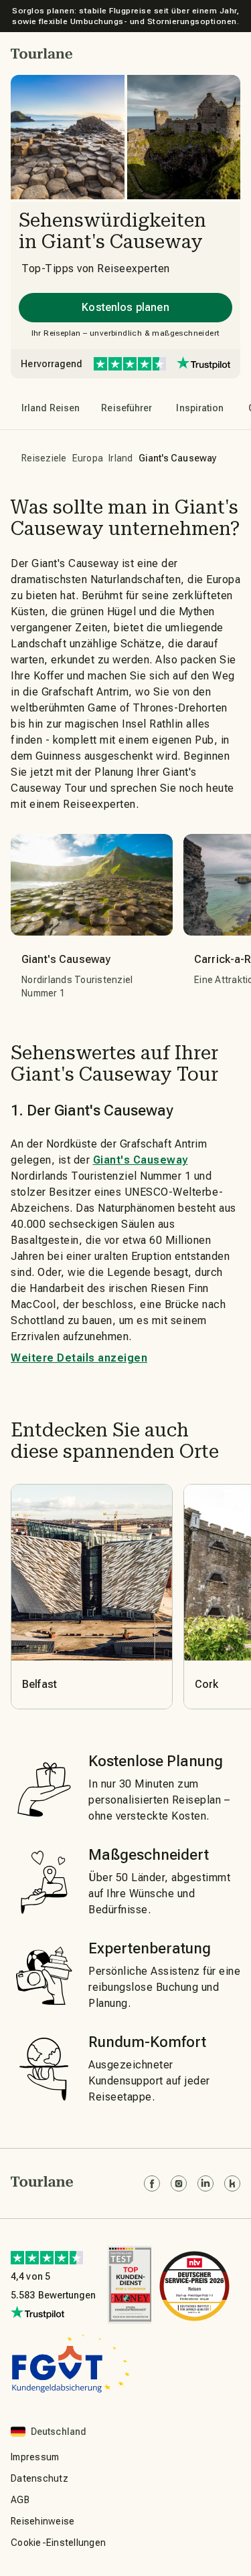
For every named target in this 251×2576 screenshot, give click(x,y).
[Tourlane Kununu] (232, 2183)
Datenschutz (39, 2478)
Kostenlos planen (125, 307)
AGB (20, 2500)
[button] (42, 53)
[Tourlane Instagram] (179, 2183)
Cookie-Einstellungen (58, 2543)
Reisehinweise (43, 2521)
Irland (121, 458)
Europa (88, 458)
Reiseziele (44, 458)
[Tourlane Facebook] (152, 2183)
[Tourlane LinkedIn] (205, 2183)
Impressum (35, 2457)
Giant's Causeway (141, 1160)
